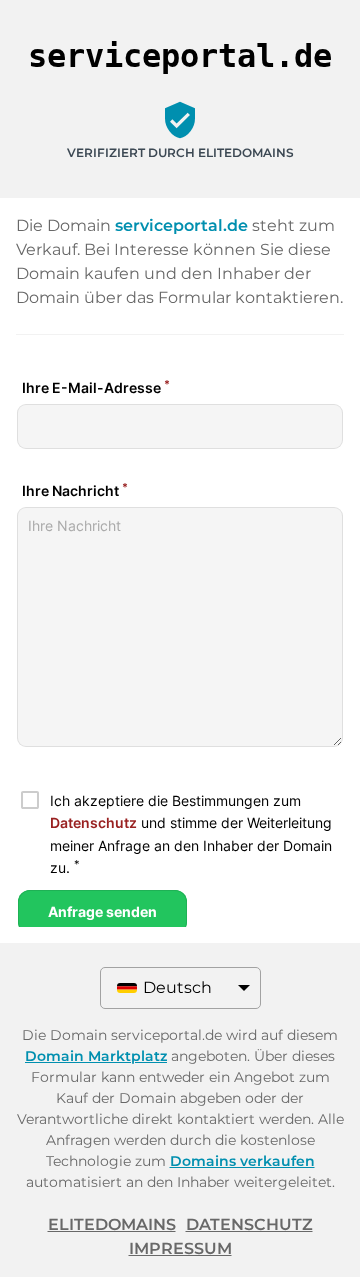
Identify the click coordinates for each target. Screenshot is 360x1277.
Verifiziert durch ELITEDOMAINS (180, 152)
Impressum (180, 1248)
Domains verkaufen (242, 1161)
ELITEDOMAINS (112, 1224)
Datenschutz (249, 1224)
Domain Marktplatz (96, 1056)
